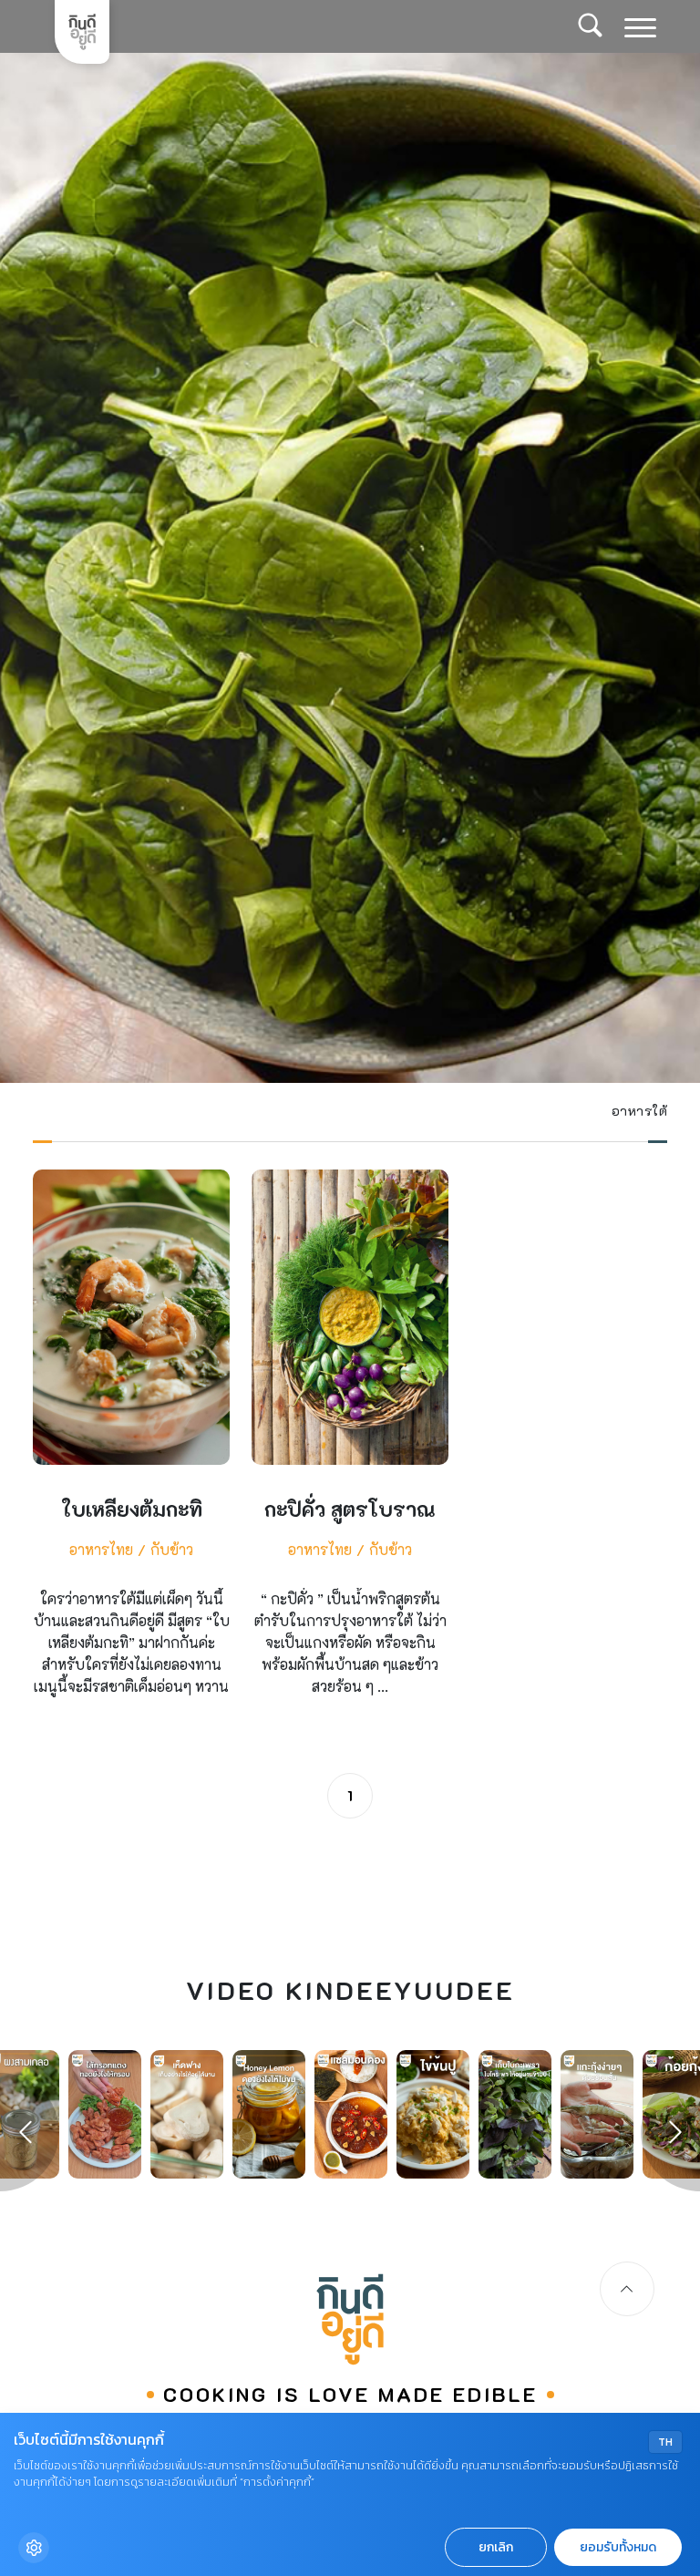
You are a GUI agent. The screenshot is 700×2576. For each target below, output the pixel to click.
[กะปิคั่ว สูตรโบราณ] (350, 1449)
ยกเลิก (496, 2547)
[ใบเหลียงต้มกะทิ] (131, 1449)
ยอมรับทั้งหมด (618, 2547)
